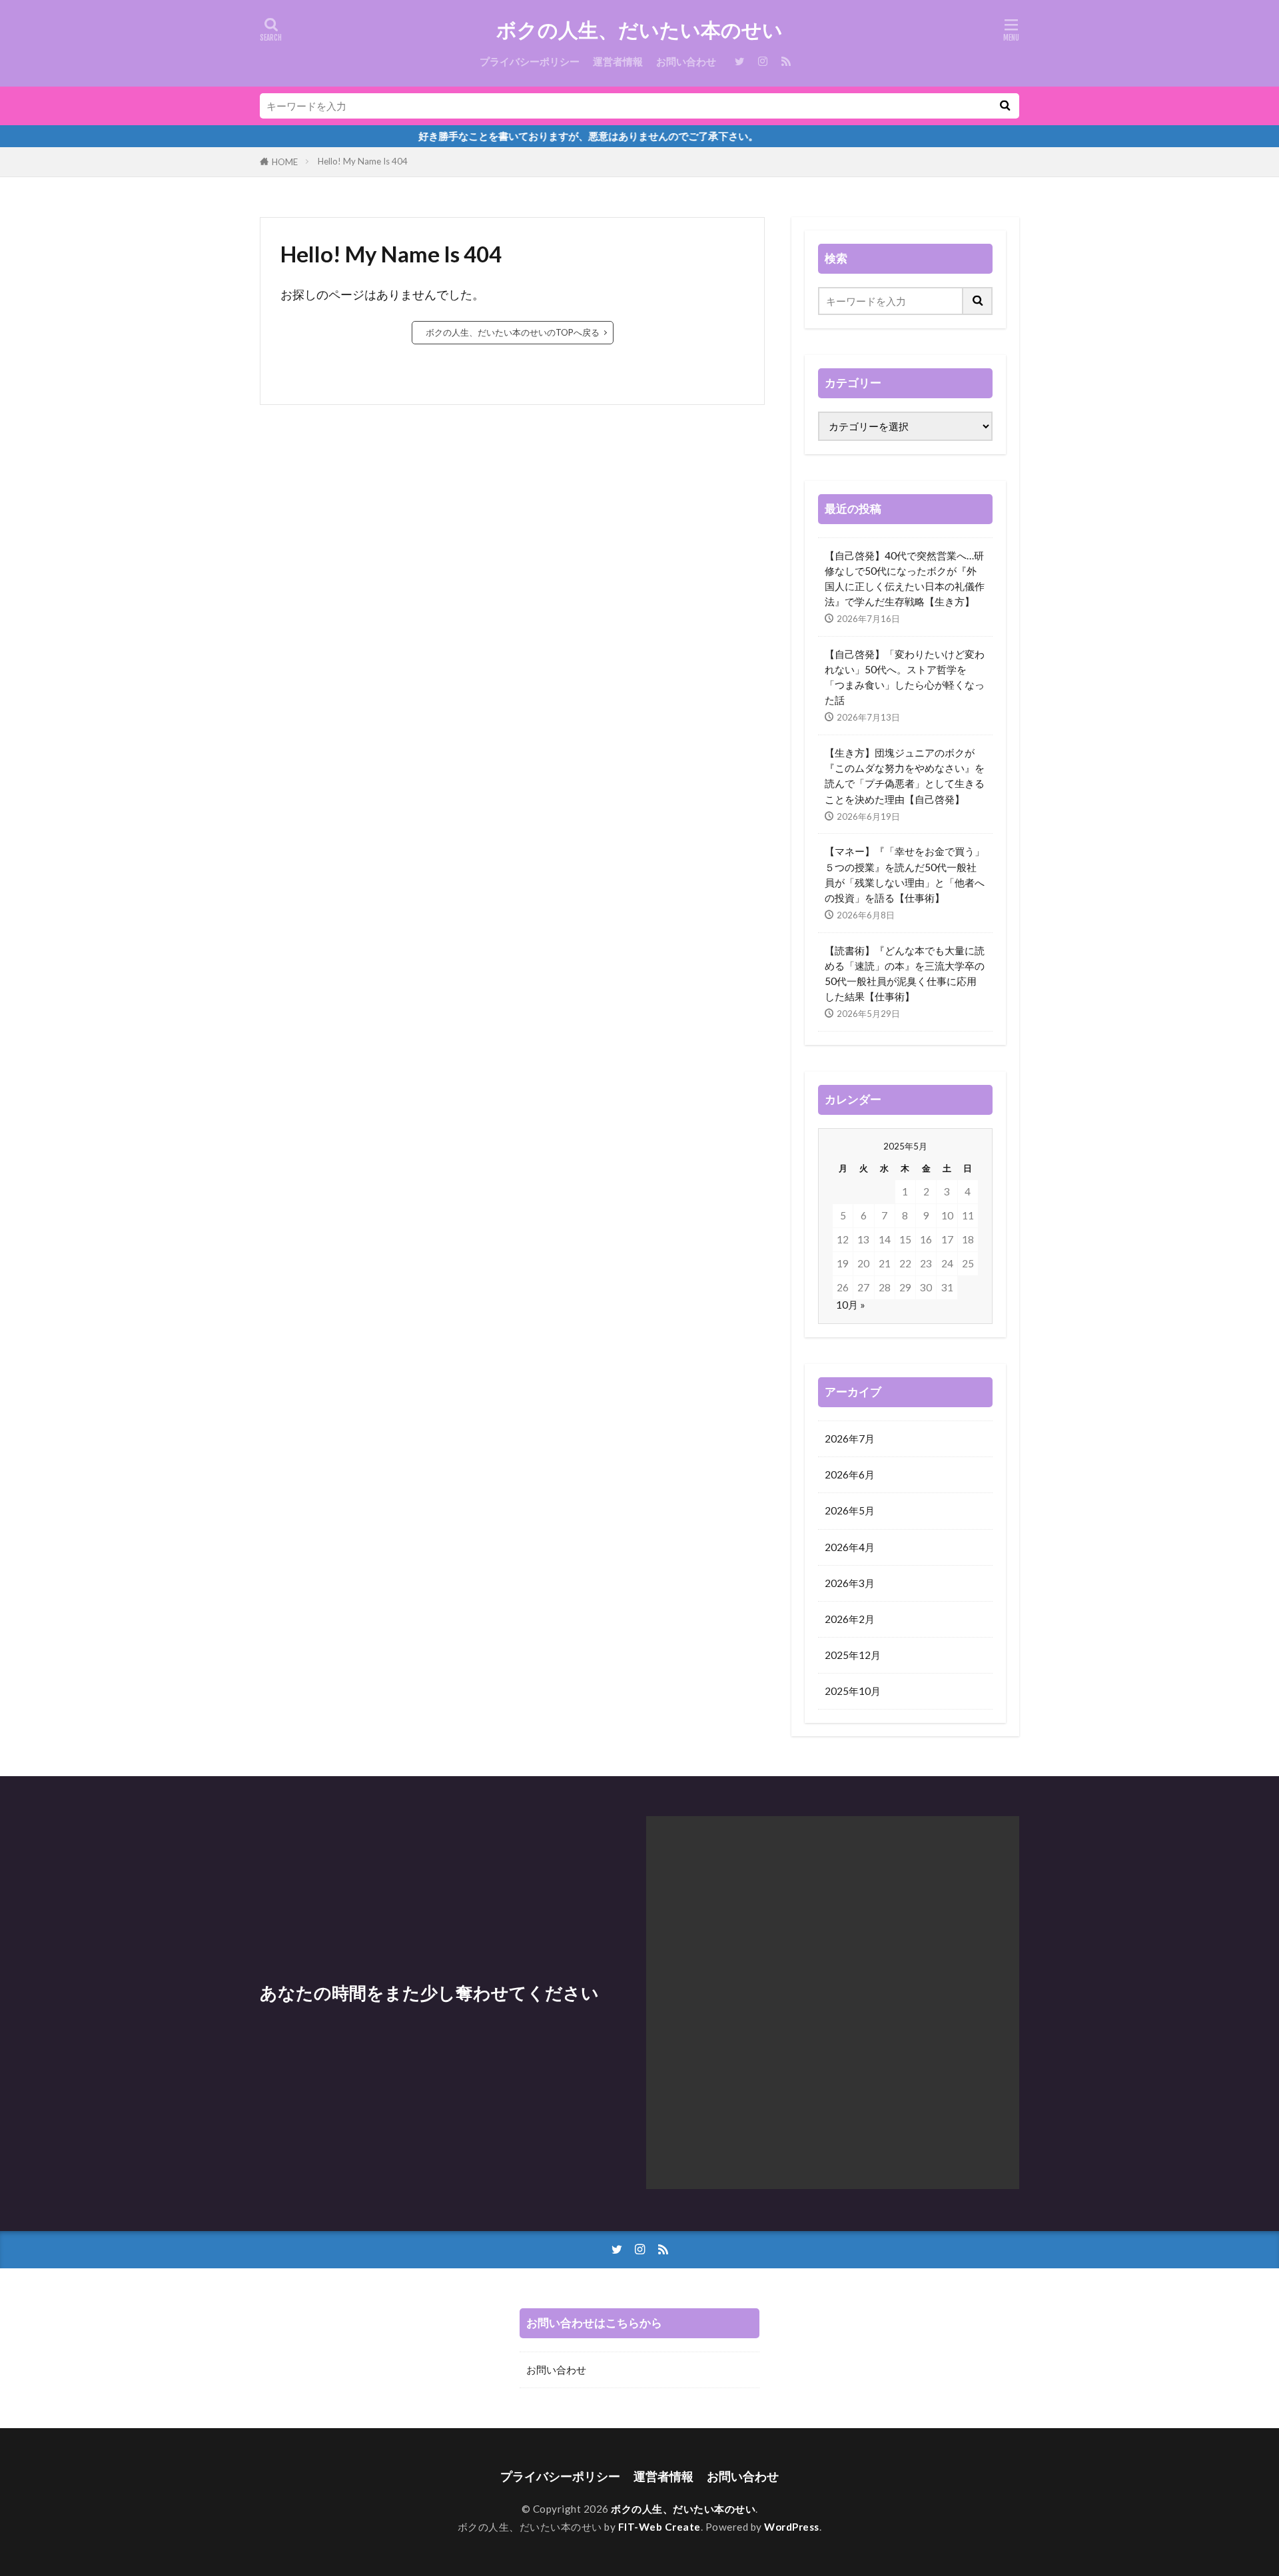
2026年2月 (850, 1619)
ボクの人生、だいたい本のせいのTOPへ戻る (513, 332)
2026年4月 (850, 1547)
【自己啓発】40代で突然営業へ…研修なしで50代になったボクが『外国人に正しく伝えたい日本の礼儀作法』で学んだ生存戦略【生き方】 (905, 578)
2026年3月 (850, 1583)
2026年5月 (850, 1510)
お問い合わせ (686, 61)
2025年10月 (853, 1691)
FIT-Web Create (659, 2527)
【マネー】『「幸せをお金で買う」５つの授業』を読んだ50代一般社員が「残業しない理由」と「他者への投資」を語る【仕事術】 (905, 874)
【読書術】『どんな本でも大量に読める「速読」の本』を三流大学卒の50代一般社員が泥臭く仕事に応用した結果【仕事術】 (905, 973)
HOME (285, 162)
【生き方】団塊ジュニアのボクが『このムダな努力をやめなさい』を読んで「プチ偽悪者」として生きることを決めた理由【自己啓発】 (905, 776)
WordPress (792, 2527)
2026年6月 (850, 1474)
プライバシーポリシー (530, 61)
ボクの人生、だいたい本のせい (639, 30)
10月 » (851, 1305)
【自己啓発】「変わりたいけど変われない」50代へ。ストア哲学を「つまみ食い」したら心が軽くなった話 (905, 677)
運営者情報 (618, 61)
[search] (1005, 106)
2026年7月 (850, 1439)
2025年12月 (853, 1655)
